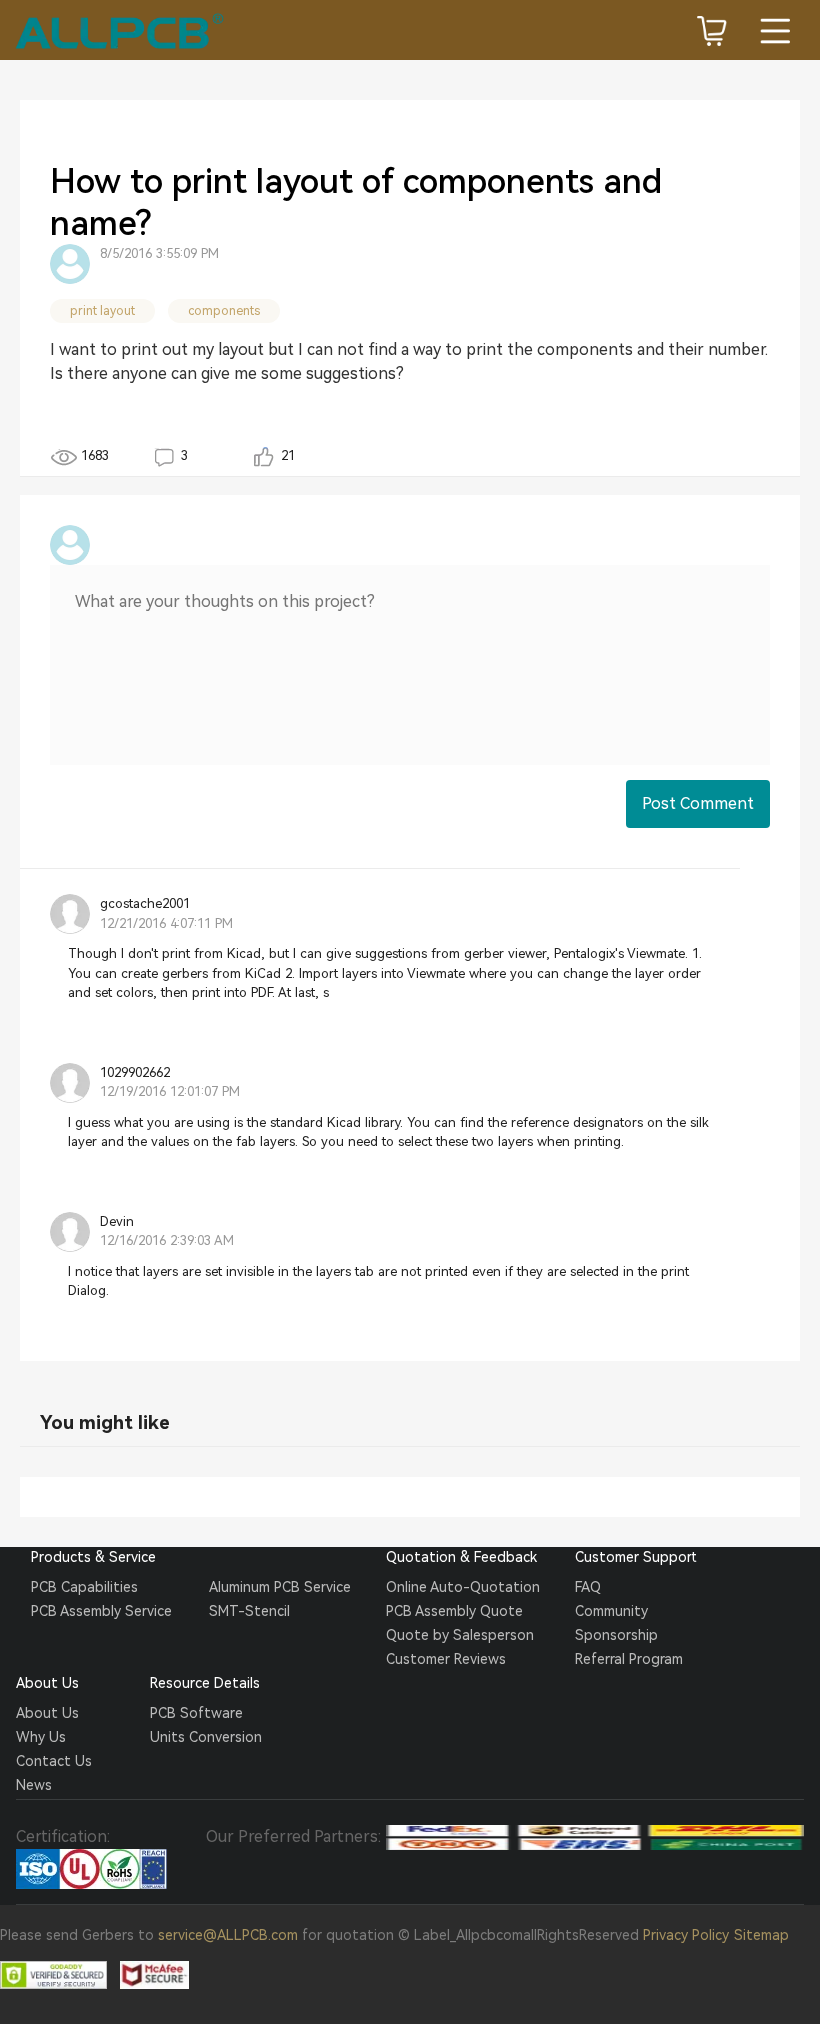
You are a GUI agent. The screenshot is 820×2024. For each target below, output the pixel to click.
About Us (47, 1713)
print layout (102, 311)
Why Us (41, 1737)
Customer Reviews (446, 1659)
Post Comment (698, 803)
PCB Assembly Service (101, 1611)
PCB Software (196, 1713)
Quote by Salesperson (460, 1635)
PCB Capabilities (84, 1587)
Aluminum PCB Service (280, 1587)
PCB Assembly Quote (454, 1611)
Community (611, 1611)
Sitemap (761, 1935)
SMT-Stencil (249, 1611)
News (34, 1785)
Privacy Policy (686, 1935)
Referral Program (629, 1659)
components (224, 311)
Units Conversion (206, 1737)
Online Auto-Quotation (463, 1587)
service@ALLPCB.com (228, 1935)
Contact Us (54, 1761)
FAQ (588, 1587)
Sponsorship (616, 1635)
